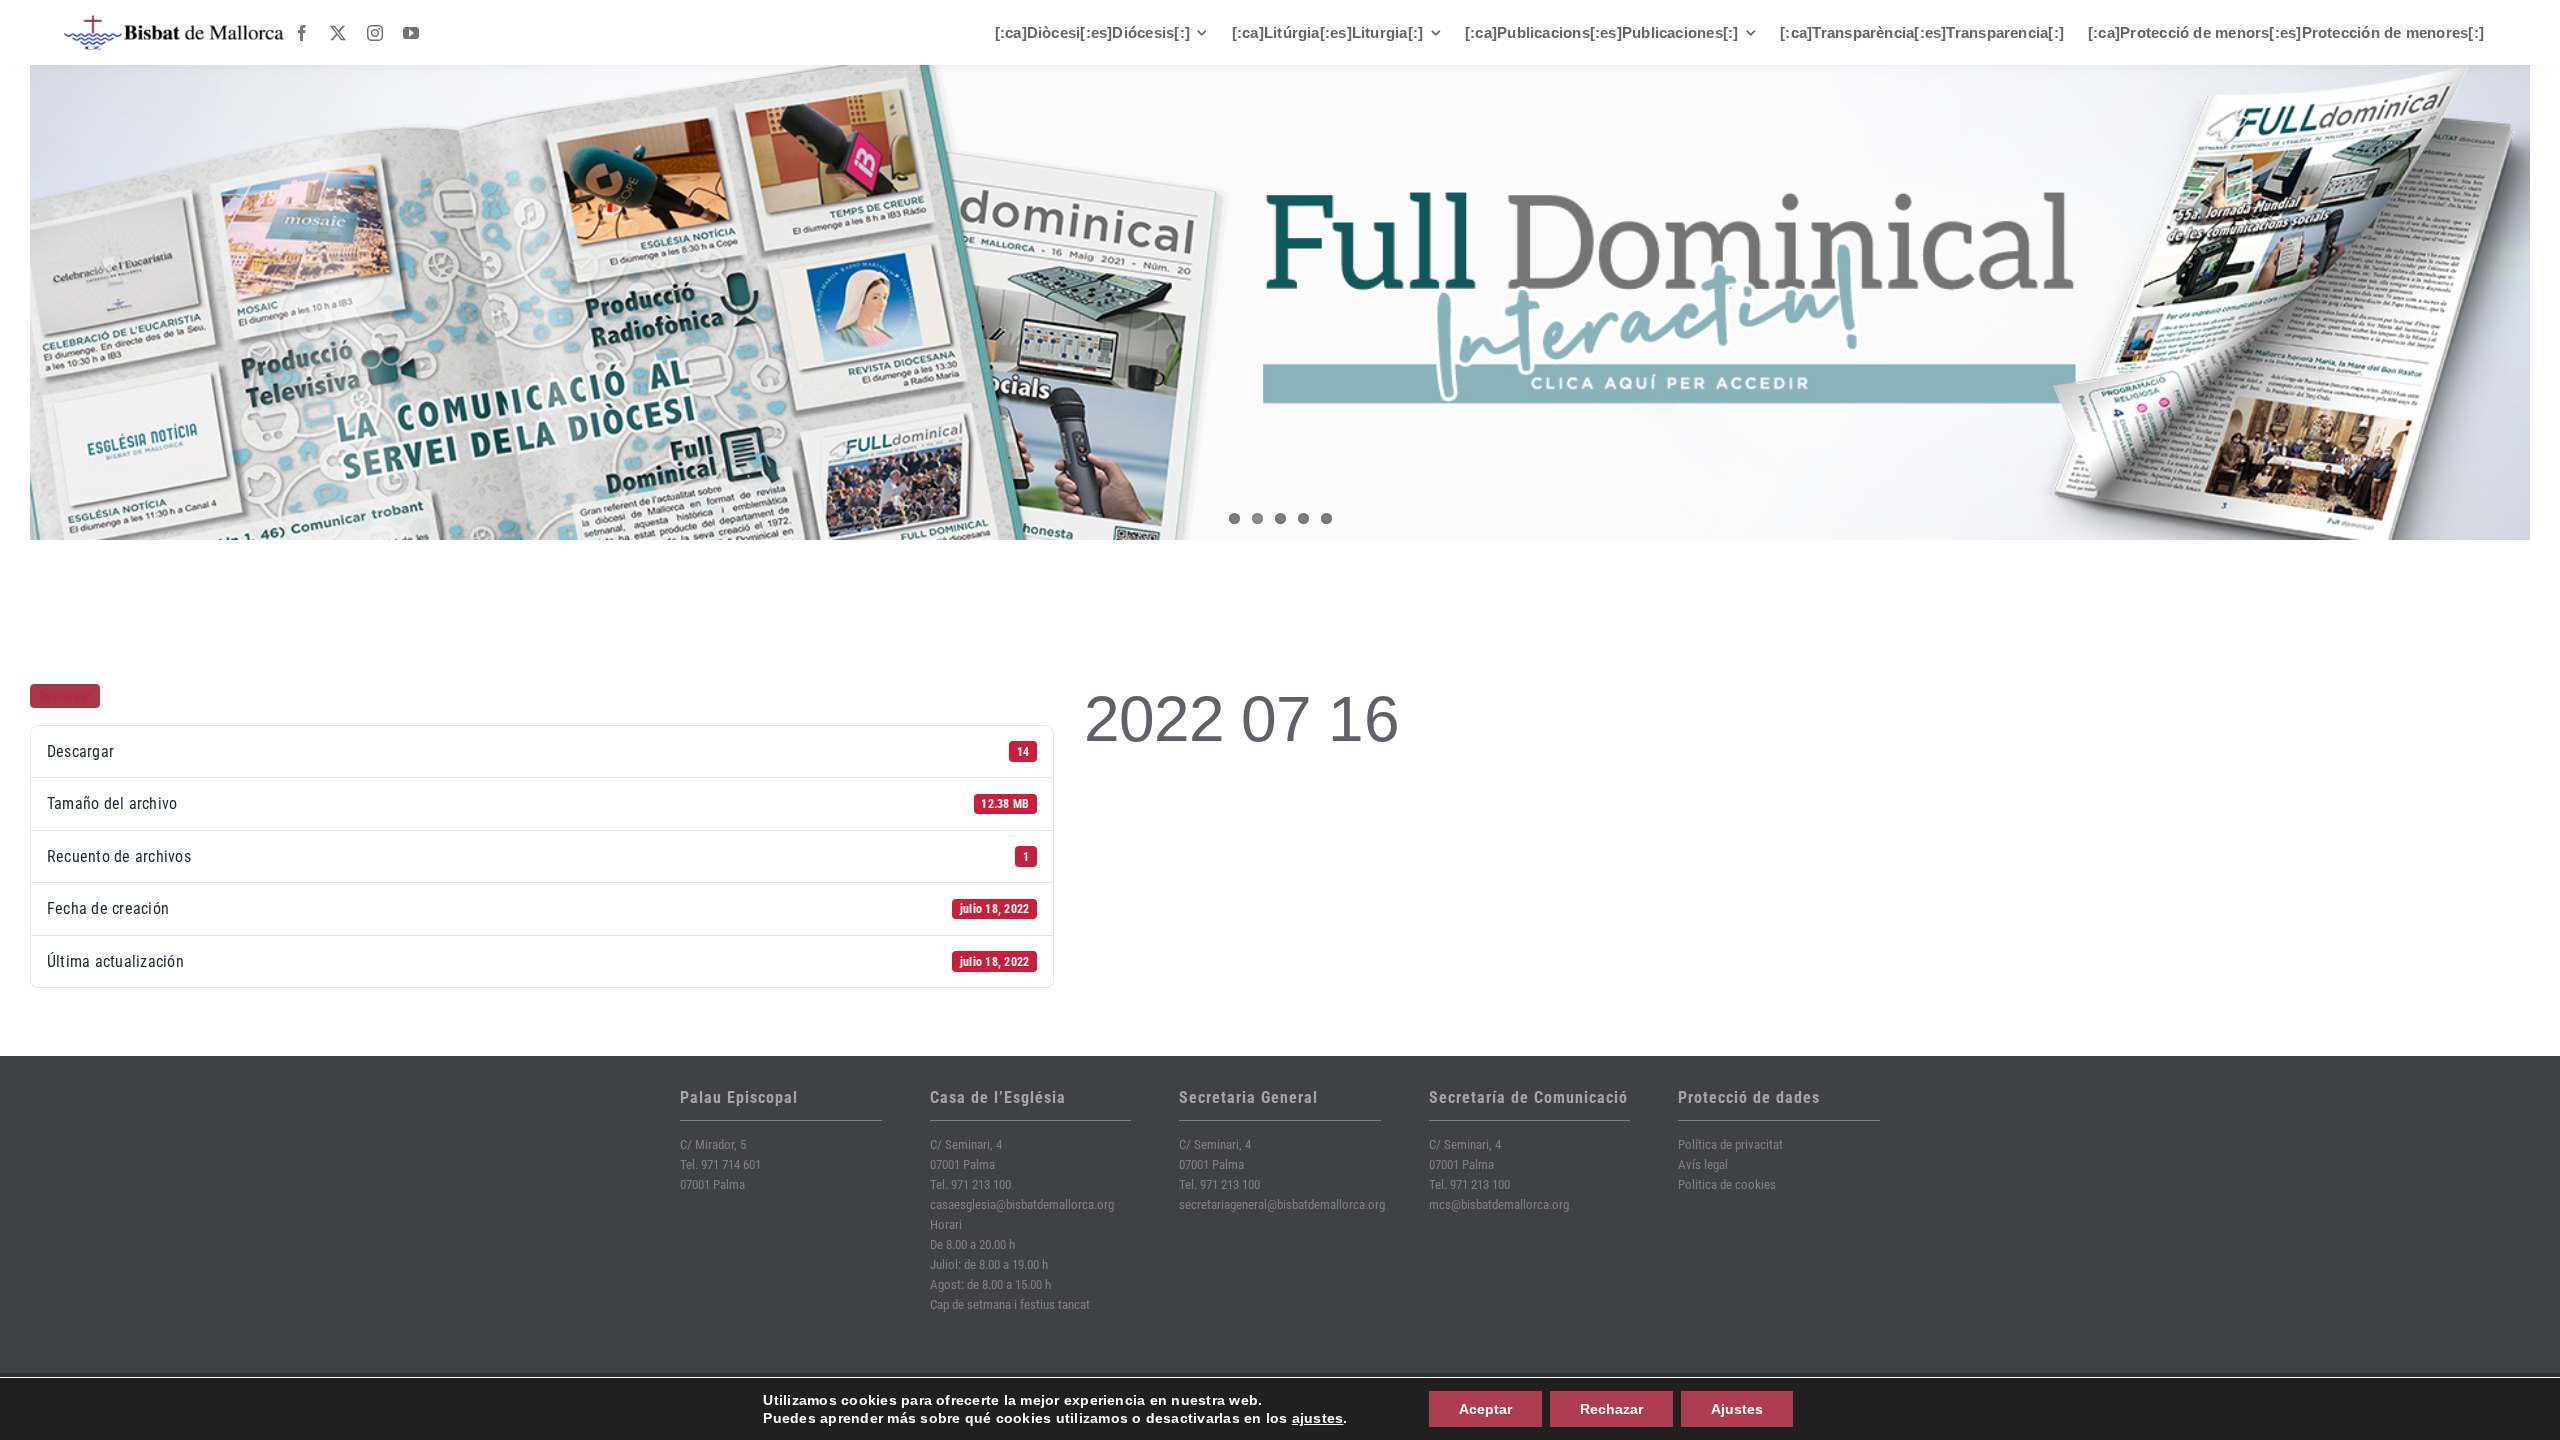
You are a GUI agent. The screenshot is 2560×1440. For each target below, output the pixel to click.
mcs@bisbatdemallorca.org (1499, 1204)
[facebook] (302, 33)
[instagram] (375, 33)
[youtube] (411, 33)
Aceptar (1485, 1409)
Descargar (65, 696)
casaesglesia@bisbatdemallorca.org (1022, 1204)
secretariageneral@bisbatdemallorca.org (1282, 1204)
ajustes (1318, 1418)
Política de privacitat (1730, 1144)
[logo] (174, 22)
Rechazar (1611, 1409)
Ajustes (1737, 1409)
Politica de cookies (1727, 1184)
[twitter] (338, 33)
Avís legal (1703, 1164)
